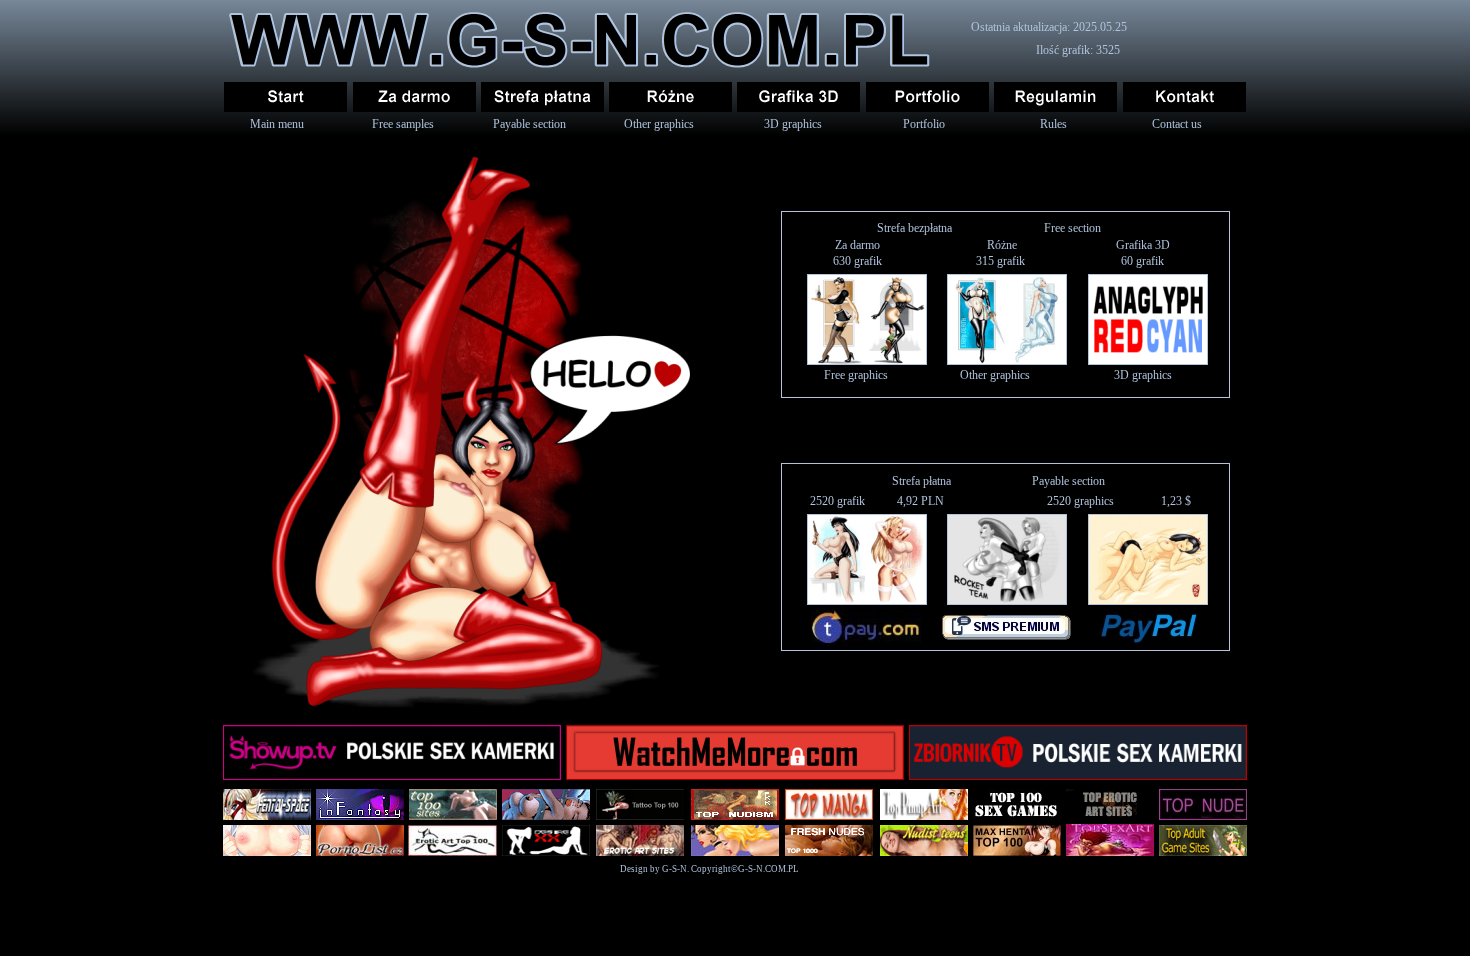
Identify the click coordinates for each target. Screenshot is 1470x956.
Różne (1002, 245)
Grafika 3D (1143, 245)
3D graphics (793, 124)
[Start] (285, 97)
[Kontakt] (1184, 97)
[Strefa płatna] (542, 97)
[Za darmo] (414, 97)
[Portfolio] (927, 97)
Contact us (1177, 124)
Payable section (529, 124)
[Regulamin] (1055, 97)
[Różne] (670, 97)
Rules (1053, 124)
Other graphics (659, 124)
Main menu (277, 124)
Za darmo (857, 245)
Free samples (403, 124)
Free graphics (856, 375)
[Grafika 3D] (798, 97)
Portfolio (924, 124)
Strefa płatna (921, 481)
